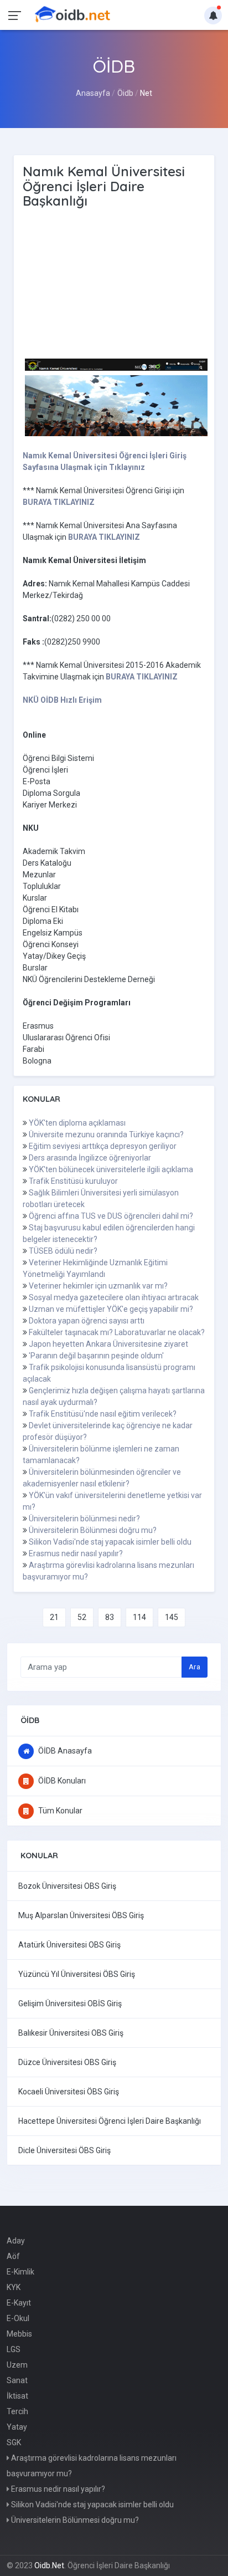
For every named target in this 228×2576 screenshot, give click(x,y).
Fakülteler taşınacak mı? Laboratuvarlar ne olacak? (117, 1332)
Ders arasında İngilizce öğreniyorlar (90, 1158)
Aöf (13, 2256)
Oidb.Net (49, 2565)
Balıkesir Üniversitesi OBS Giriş (71, 2033)
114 (139, 1617)
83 (110, 1617)
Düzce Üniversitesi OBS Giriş (67, 2062)
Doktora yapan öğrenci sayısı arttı (87, 1321)
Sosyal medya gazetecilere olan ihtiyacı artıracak (114, 1297)
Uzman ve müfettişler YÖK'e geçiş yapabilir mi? (111, 1309)
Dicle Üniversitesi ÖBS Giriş (64, 2150)
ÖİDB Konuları (61, 1781)
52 (82, 1617)
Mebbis (19, 2334)
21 (54, 1617)
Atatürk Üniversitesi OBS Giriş (69, 1945)
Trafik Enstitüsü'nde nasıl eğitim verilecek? (103, 1414)
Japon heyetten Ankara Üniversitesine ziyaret (108, 1344)
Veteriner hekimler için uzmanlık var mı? (98, 1286)
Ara (195, 1667)
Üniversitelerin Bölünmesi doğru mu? (93, 1530)
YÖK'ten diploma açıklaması (77, 1123)
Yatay (17, 2427)
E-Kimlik (20, 2272)
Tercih (17, 2411)
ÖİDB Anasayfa (64, 1751)
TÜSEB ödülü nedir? (63, 1251)
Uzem (17, 2365)
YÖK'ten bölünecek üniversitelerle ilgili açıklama (111, 1169)
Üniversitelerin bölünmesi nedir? (84, 1519)
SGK (14, 2442)
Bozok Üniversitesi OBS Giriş (67, 1886)
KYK (14, 2287)
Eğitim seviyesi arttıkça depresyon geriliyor (103, 1146)
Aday (16, 2241)
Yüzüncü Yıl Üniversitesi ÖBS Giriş (77, 1974)
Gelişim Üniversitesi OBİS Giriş (70, 2003)
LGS (14, 2349)
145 (172, 1617)
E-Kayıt (19, 2303)
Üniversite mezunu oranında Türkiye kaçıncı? (106, 1134)
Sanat (17, 2380)
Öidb (125, 93)
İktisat (17, 2396)
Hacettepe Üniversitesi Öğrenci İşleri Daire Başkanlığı (110, 2121)
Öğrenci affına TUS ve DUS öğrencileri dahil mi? (111, 1216)
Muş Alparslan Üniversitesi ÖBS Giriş (81, 1915)
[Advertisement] (117, 284)
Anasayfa (93, 93)
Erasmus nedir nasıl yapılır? (76, 1553)
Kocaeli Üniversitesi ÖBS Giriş (69, 2092)
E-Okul (18, 2318)
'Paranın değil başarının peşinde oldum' (96, 1356)
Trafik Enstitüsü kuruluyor (73, 1181)
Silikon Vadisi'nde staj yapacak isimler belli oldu (110, 1542)
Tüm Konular (59, 1811)
